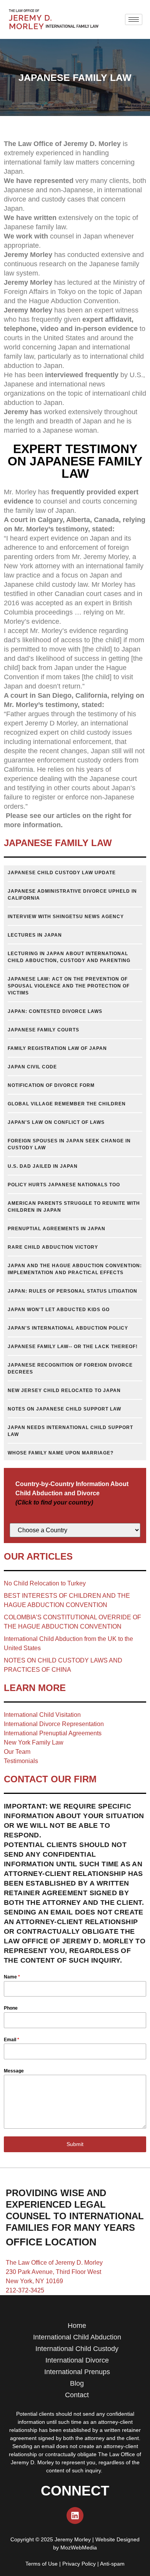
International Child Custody (77, 2349)
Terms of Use (42, 2564)
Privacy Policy (79, 2564)
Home (77, 2326)
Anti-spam (112, 2564)
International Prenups (77, 2372)
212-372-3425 (25, 2290)
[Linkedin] (75, 2516)
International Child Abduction (77, 2337)
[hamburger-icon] (134, 19)
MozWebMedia (79, 2547)
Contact (77, 2395)
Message (14, 2071)
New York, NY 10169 (34, 2281)
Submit (75, 2144)
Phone (11, 2008)
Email (12, 2040)
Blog (77, 2383)
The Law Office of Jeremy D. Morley (54, 2263)
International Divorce (77, 2360)
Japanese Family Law (58, 843)
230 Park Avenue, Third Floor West (53, 2272)
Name (12, 1977)
